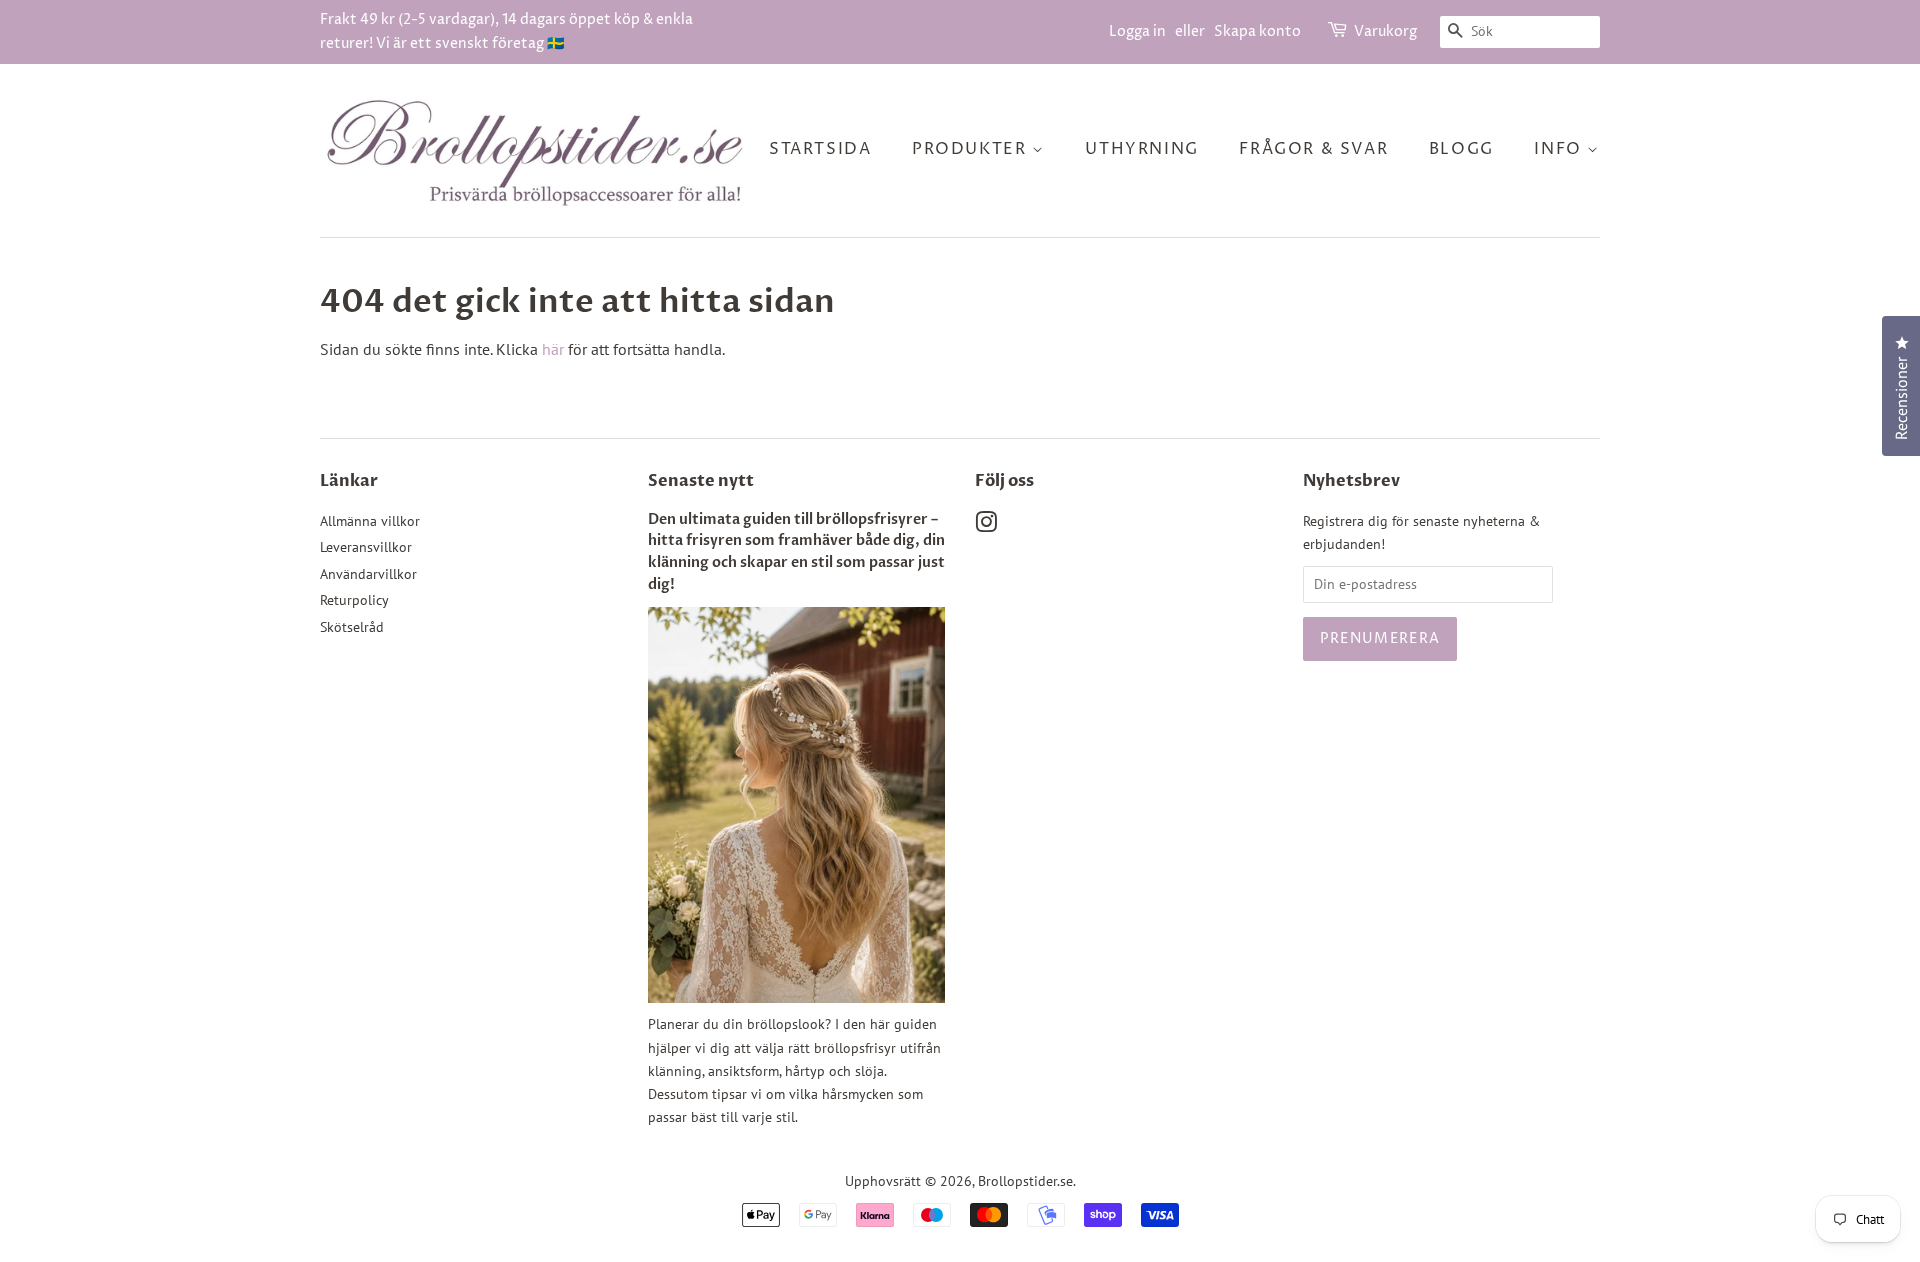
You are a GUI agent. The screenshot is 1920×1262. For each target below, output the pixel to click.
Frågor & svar (1313, 149)
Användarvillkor (368, 574)
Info (1560, 149)
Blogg (1461, 149)
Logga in (1137, 31)
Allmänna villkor (370, 521)
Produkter (972, 149)
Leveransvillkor (366, 547)
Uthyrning (1141, 149)
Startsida (820, 149)
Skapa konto (1257, 31)
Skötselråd (352, 627)
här (553, 349)
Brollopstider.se (1025, 1181)
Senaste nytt (701, 481)
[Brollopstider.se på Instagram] (986, 526)
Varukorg (1385, 31)
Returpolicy (354, 600)
